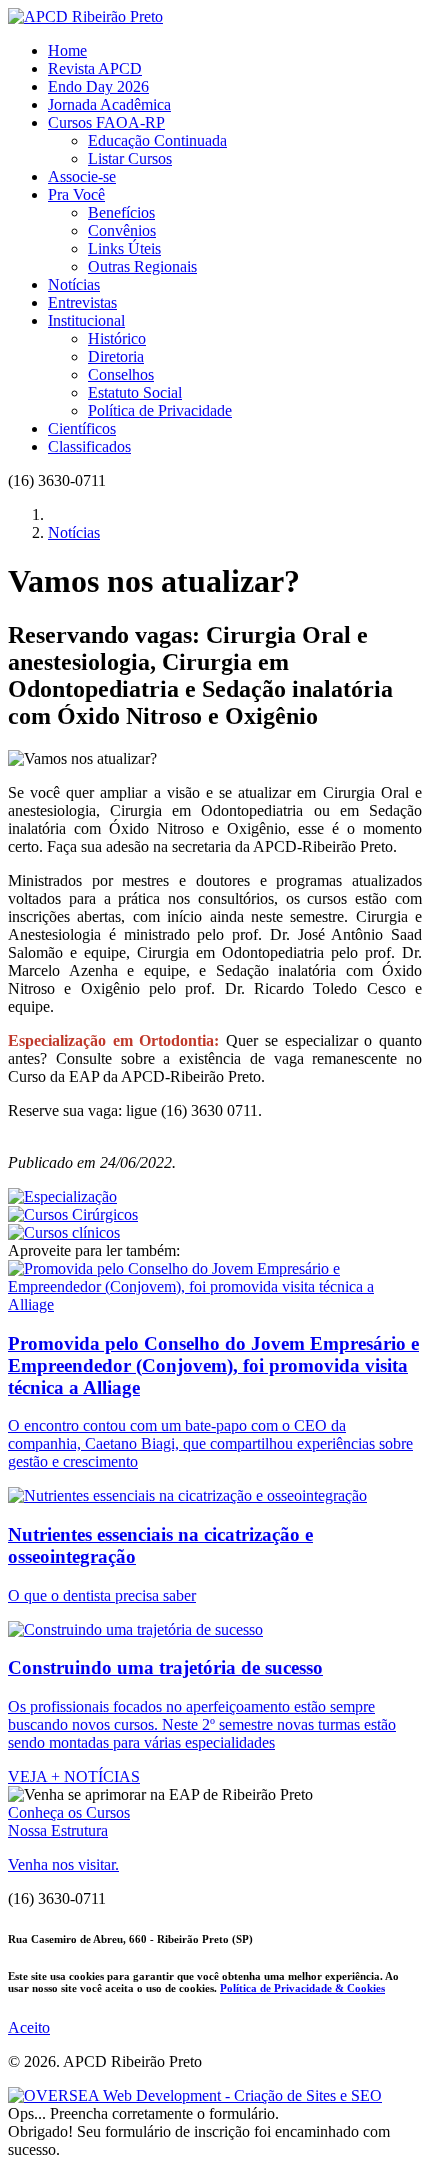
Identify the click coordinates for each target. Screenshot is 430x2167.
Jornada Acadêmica (109, 104)
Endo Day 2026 (98, 86)
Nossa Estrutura (58, 1830)
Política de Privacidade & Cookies (302, 1988)
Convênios (122, 230)
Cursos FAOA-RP (106, 122)
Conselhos (121, 374)
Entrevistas (82, 302)
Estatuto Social (135, 392)
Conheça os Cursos (69, 1812)
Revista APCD (95, 68)
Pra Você (76, 194)
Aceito (29, 2027)
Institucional (86, 320)
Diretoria (116, 356)
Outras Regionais (142, 266)
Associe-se (82, 176)
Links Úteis (124, 248)
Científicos (82, 428)
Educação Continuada (157, 140)
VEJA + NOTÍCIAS (74, 1776)
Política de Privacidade (160, 410)
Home (67, 50)
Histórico (117, 338)
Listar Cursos (130, 158)
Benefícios (121, 212)
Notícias (74, 284)
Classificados (89, 446)
